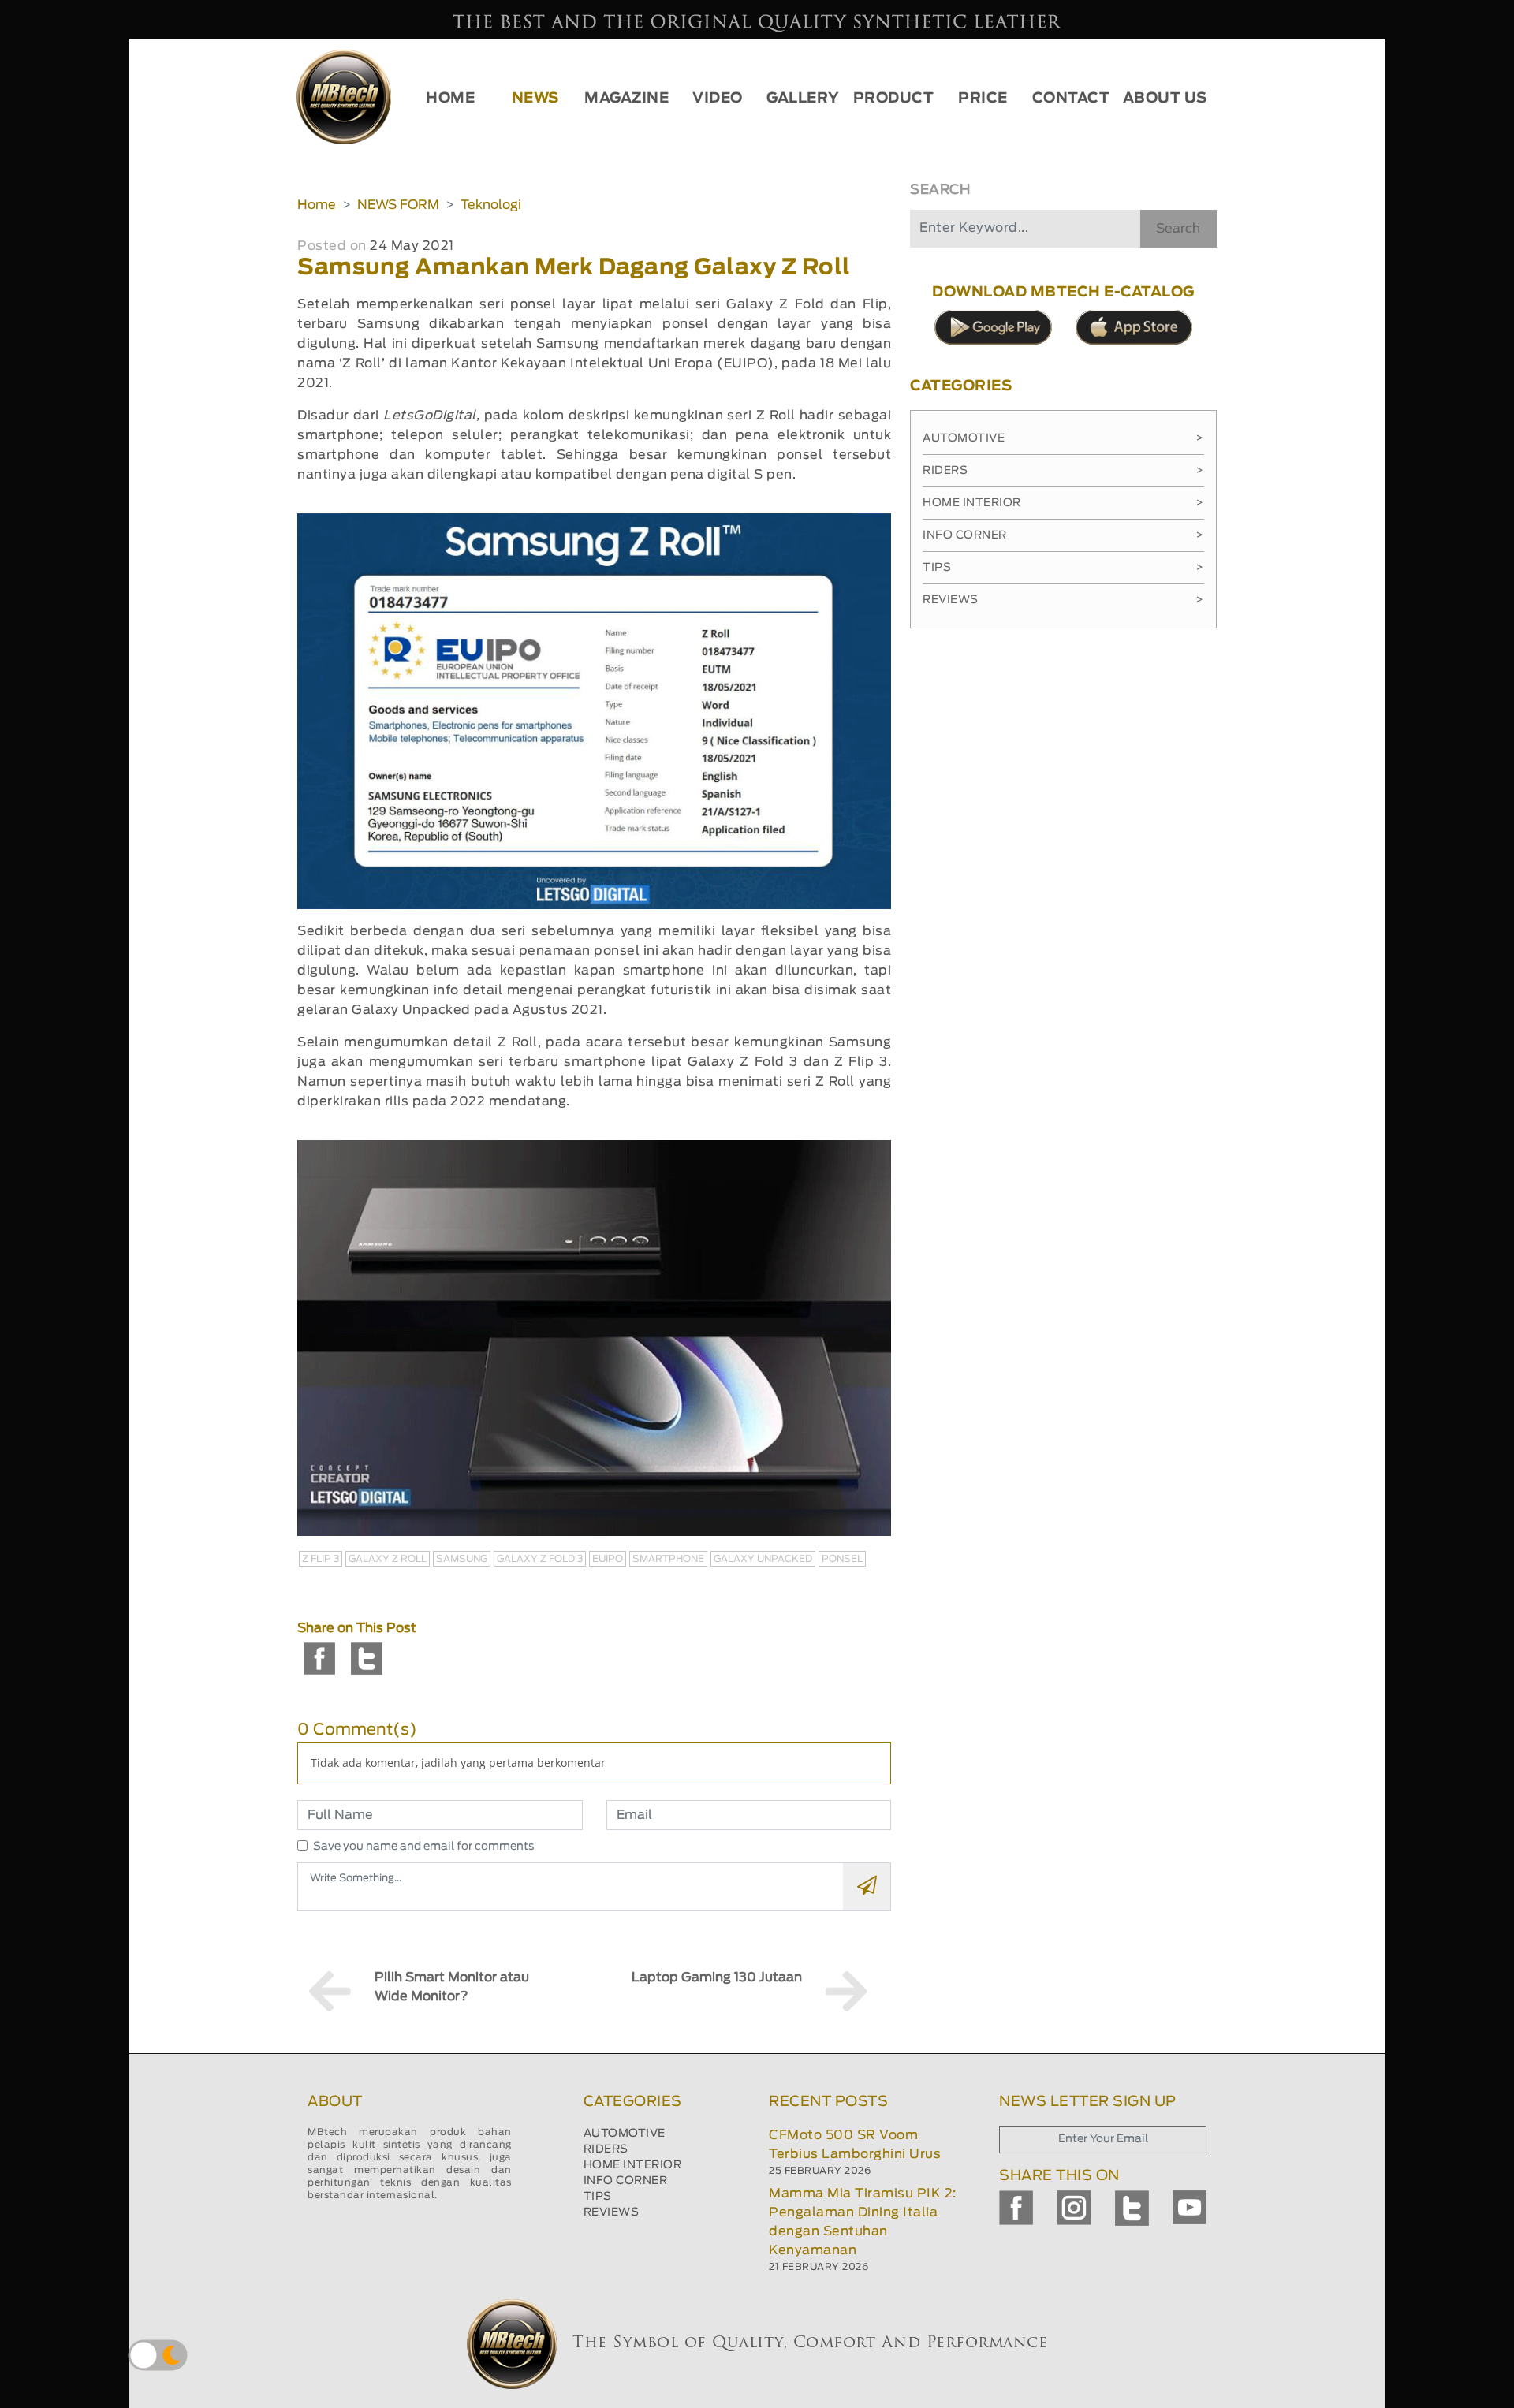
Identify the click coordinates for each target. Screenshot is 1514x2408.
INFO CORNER (626, 2181)
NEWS (535, 99)
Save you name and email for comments (424, 1847)
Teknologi (491, 205)
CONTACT (1071, 99)
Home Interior (1063, 503)
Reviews (1063, 600)
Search (1178, 229)
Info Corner (1063, 535)
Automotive (1063, 438)
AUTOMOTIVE (625, 2134)
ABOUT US (1165, 99)
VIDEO (718, 99)
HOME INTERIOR (633, 2165)
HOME (450, 99)
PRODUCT (894, 99)
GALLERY (803, 99)
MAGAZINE (626, 99)
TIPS (598, 2197)
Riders (1063, 471)
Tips (1063, 568)
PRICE (983, 99)
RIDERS (606, 2149)
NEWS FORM (398, 205)
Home (317, 205)
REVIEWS (612, 2212)
